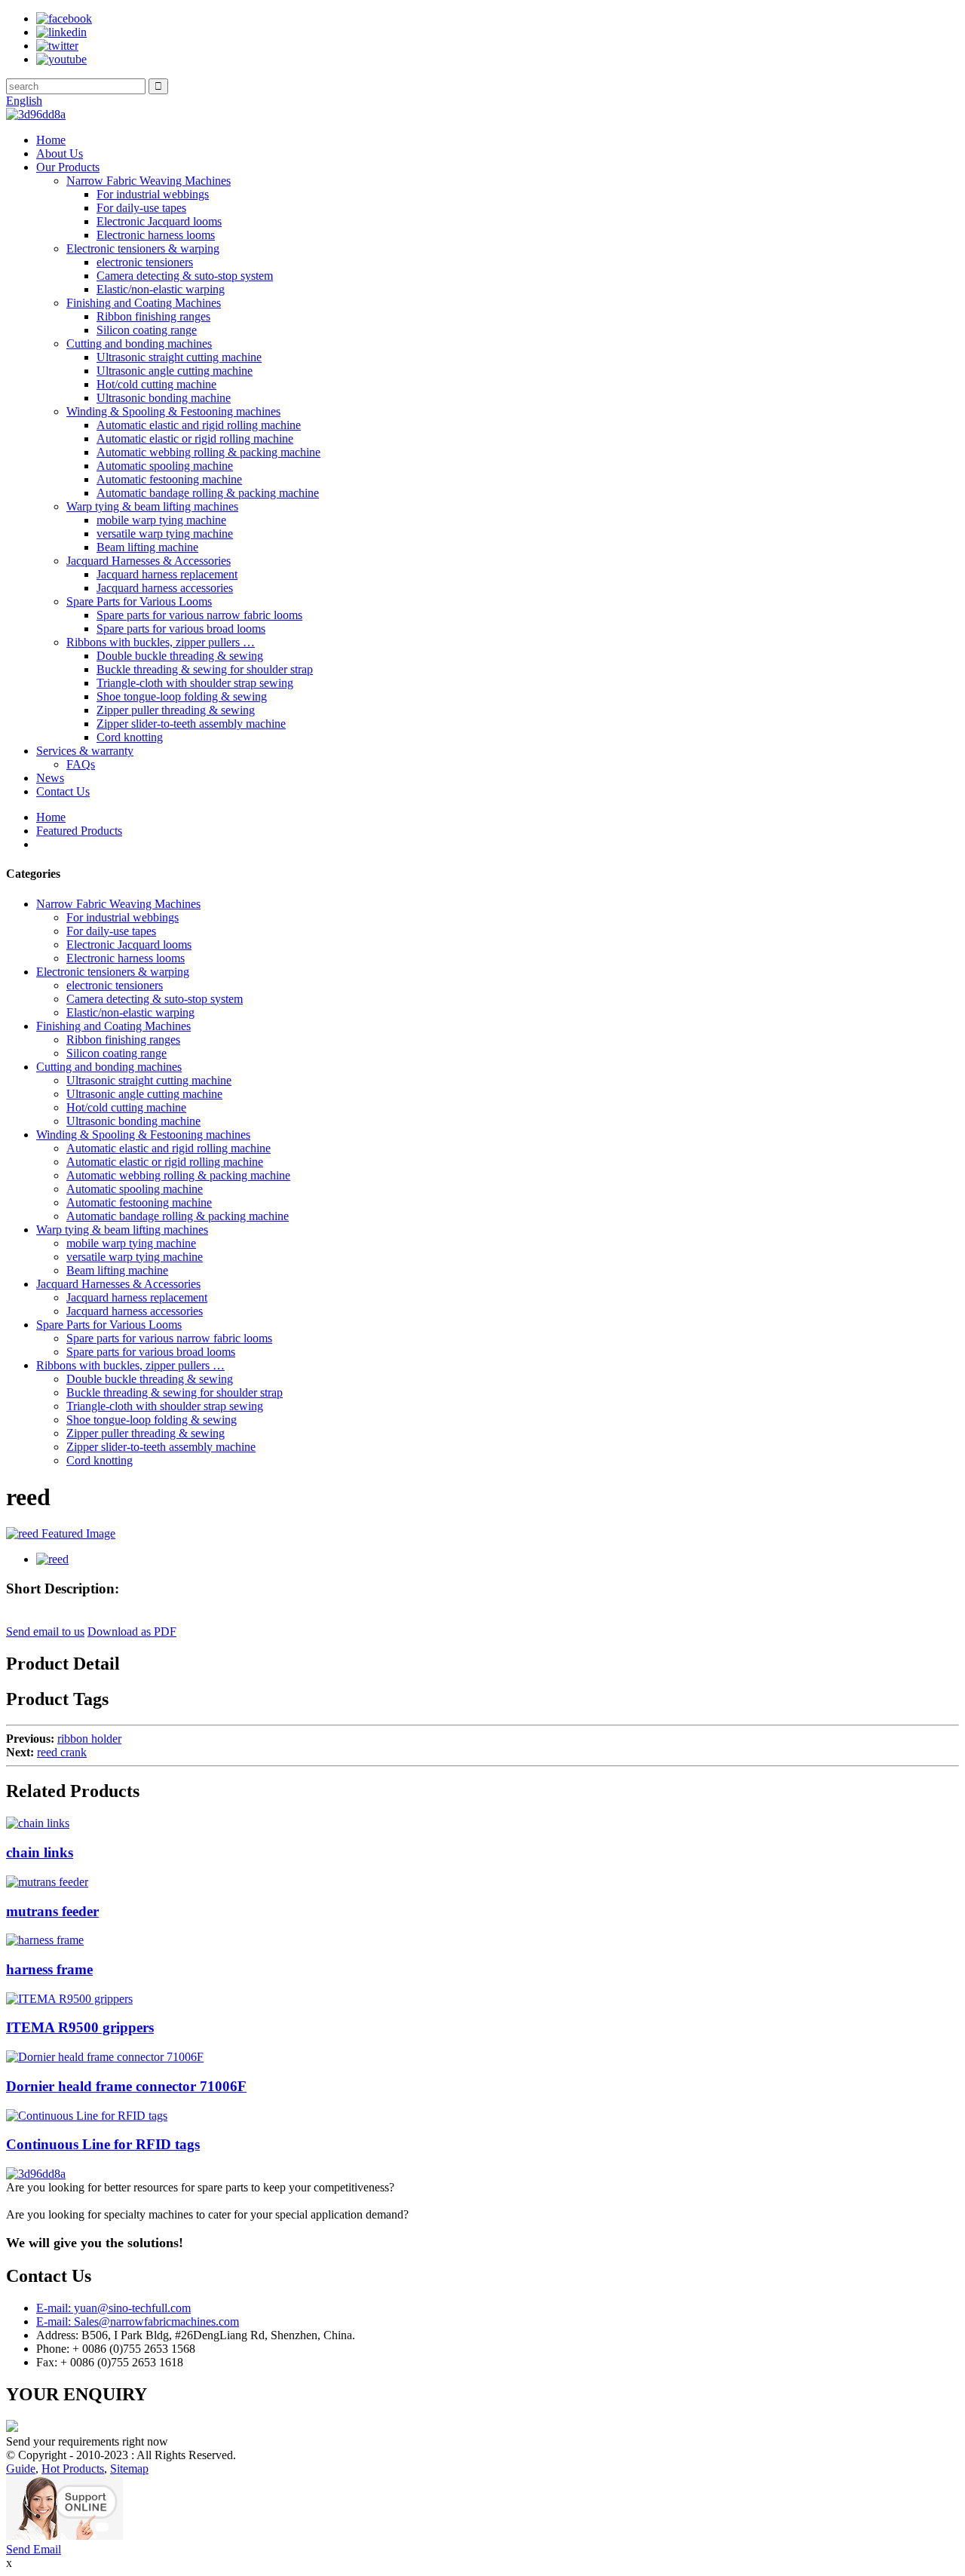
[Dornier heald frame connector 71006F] (105, 2057)
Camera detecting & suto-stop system (185, 276)
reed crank (62, 1752)
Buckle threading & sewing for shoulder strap (205, 669)
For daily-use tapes (141, 208)
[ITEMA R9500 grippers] (69, 1999)
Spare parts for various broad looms (181, 629)
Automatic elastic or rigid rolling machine (195, 439)
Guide (21, 2469)
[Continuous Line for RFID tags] (87, 2116)
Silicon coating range (147, 330)
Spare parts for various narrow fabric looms (199, 615)
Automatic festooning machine (169, 479)
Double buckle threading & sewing (180, 656)
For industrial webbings (153, 194)
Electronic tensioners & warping (143, 248)
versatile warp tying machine (165, 534)
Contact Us (63, 791)
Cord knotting (130, 737)
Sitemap (129, 2469)
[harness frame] (45, 1940)
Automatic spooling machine (165, 466)
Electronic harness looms (156, 235)
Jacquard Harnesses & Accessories (149, 561)
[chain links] (38, 1823)
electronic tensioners (145, 262)
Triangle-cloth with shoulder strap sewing (195, 683)
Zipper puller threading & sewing (176, 710)
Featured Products (79, 831)
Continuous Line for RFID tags (103, 2144)
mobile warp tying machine (161, 520)
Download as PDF (132, 1631)
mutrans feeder (52, 1911)
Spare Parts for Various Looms (139, 601)
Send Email (34, 2549)
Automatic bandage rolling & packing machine (208, 493)
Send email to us (45, 1631)
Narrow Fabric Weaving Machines (149, 181)
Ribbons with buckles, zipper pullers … (161, 642)
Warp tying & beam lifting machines (152, 506)
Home (51, 140)
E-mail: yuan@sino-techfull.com (113, 2308)
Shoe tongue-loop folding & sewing (182, 696)
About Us (60, 153)
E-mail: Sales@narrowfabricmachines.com (138, 2321)
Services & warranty (85, 751)
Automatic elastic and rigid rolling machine (199, 425)
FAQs (81, 764)
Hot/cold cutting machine (156, 384)
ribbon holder (89, 1739)
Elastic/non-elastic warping (161, 289)
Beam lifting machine (147, 547)
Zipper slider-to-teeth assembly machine (191, 724)
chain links (40, 1852)
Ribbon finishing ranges (153, 316)
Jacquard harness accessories (165, 588)
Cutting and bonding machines (139, 343)
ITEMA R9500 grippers (80, 2027)
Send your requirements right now (87, 2441)
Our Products (68, 167)
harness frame (49, 1969)
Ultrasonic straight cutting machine (179, 357)
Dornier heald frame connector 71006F (126, 2086)
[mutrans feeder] (47, 1882)
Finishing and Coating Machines (144, 303)
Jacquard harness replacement (167, 574)
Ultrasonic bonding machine (164, 398)
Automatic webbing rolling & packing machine (208, 452)
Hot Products (73, 2469)
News (50, 778)
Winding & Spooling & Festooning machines (173, 411)
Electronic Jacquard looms (159, 221)
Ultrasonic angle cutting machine (175, 371)
